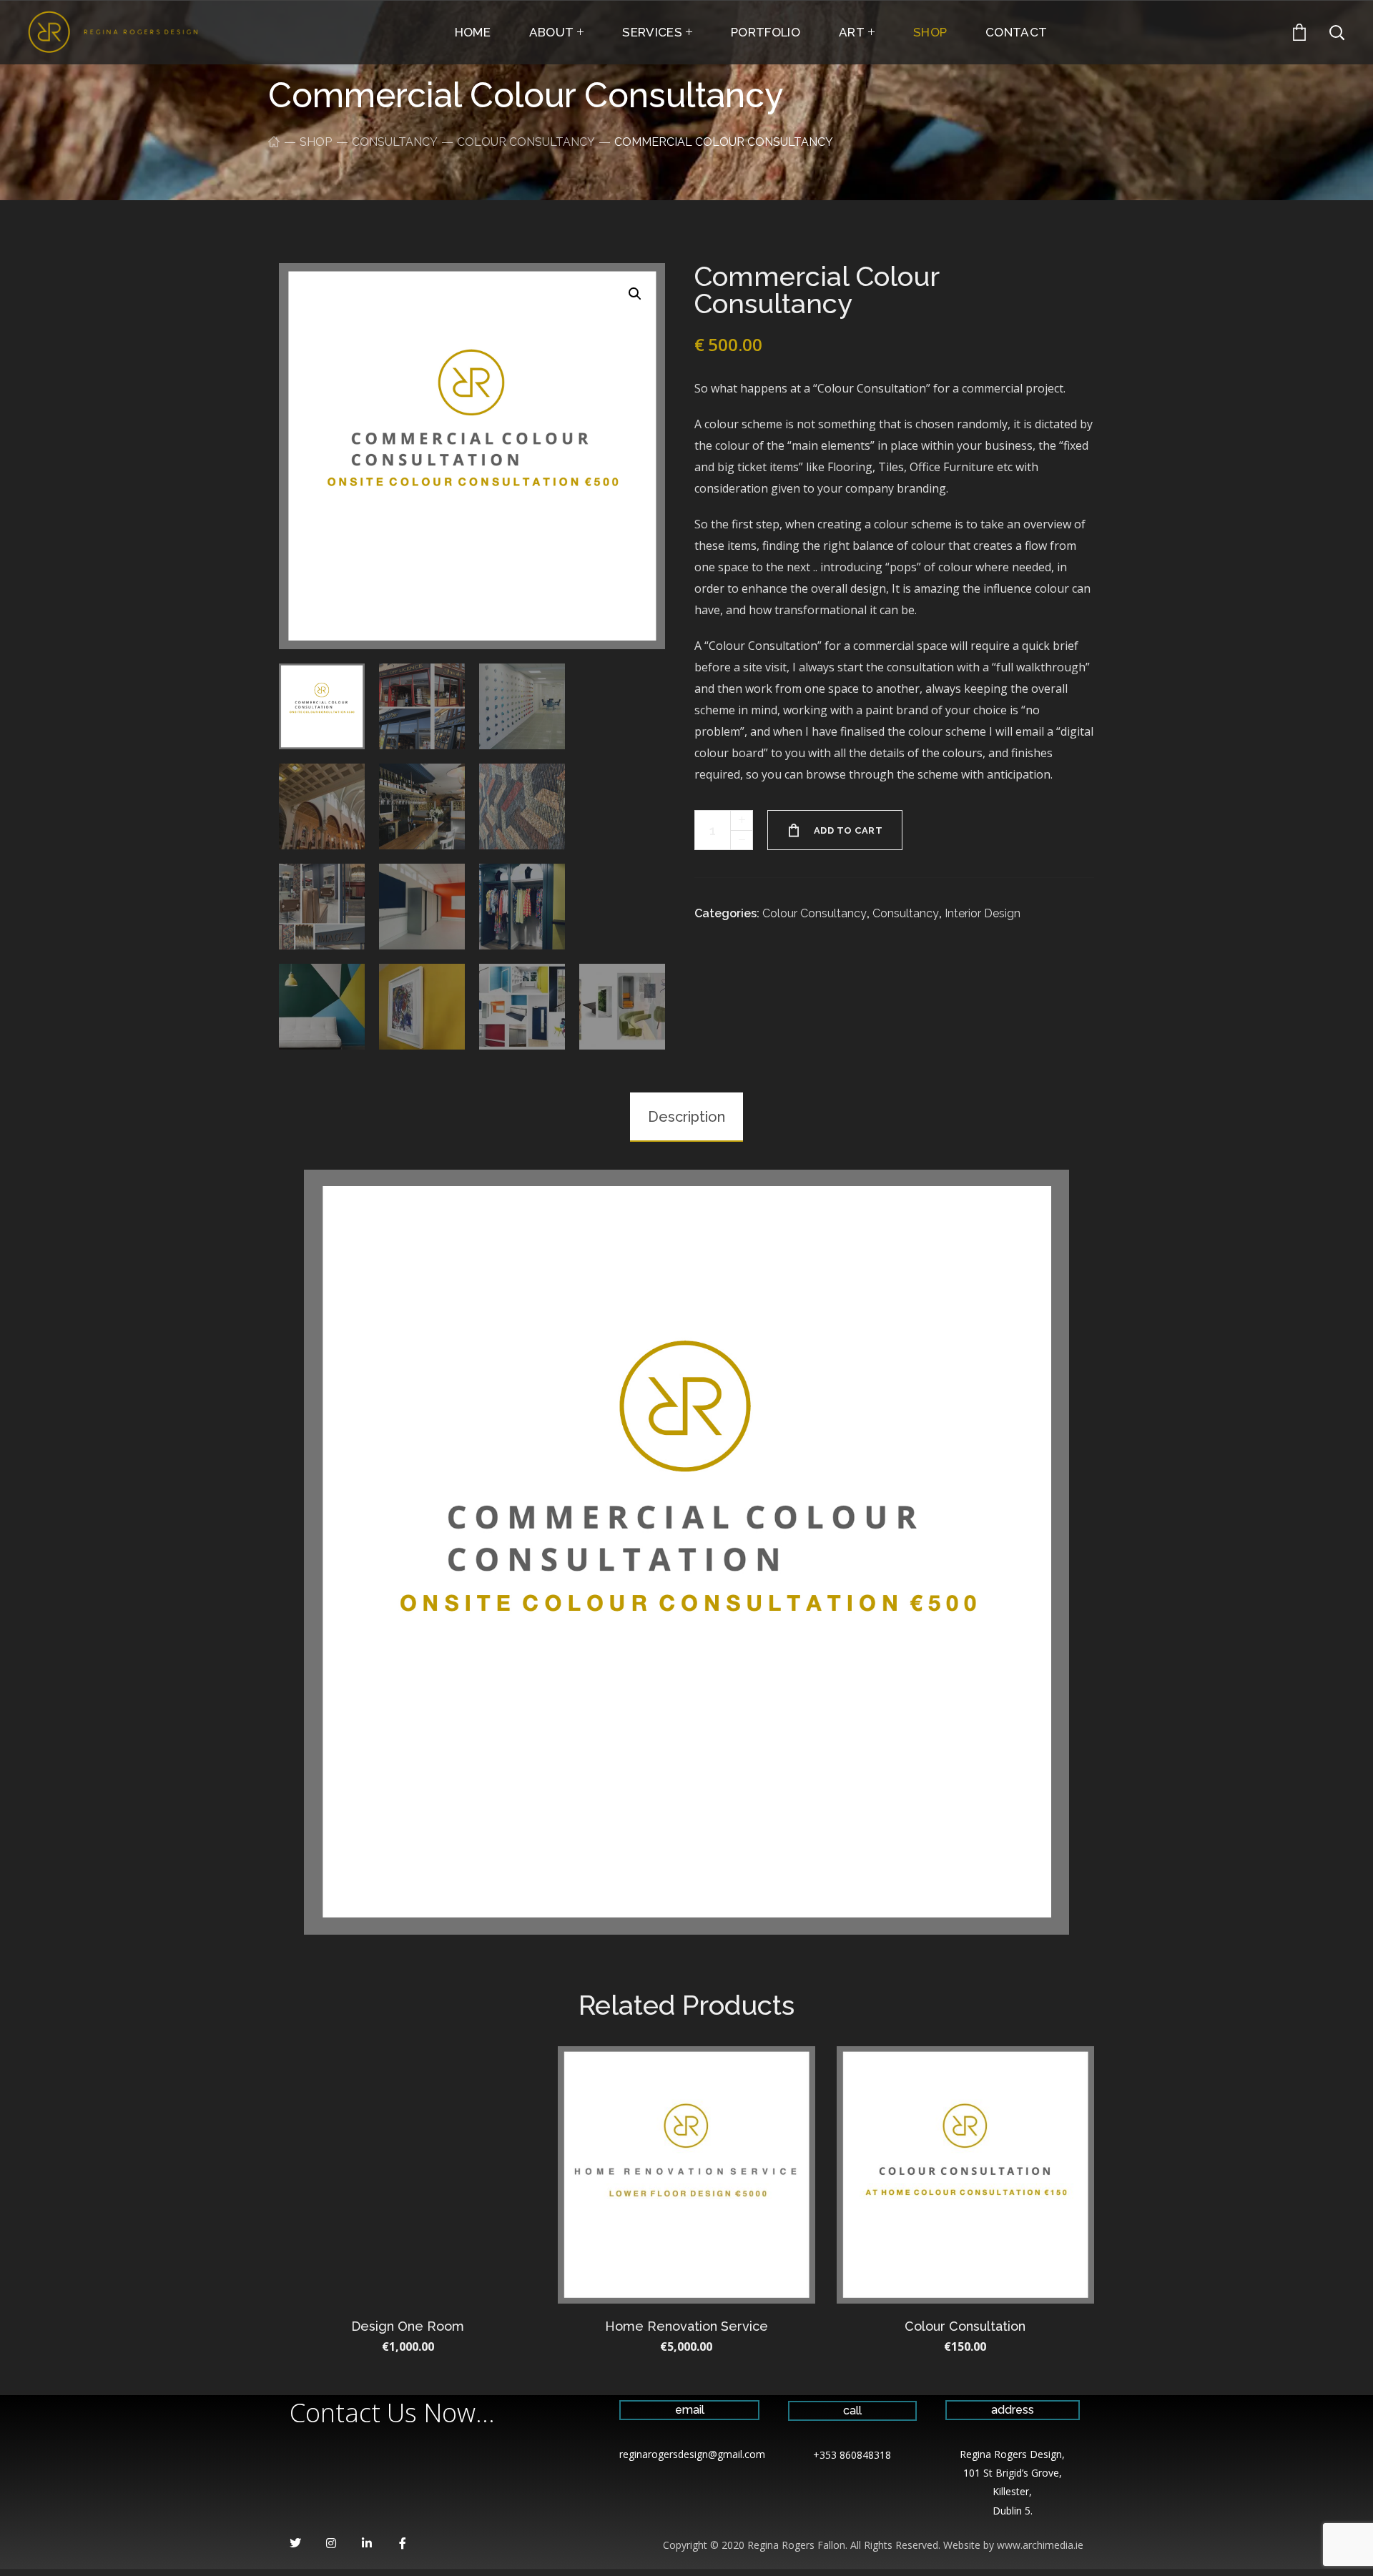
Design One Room (408, 2326)
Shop (316, 142)
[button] (635, 293)
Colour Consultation (965, 2326)
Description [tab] (686, 1117)
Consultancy (394, 142)
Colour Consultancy (526, 142)
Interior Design (983, 913)
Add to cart (848, 830)
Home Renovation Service (686, 2326)
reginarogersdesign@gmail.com (692, 2454)
